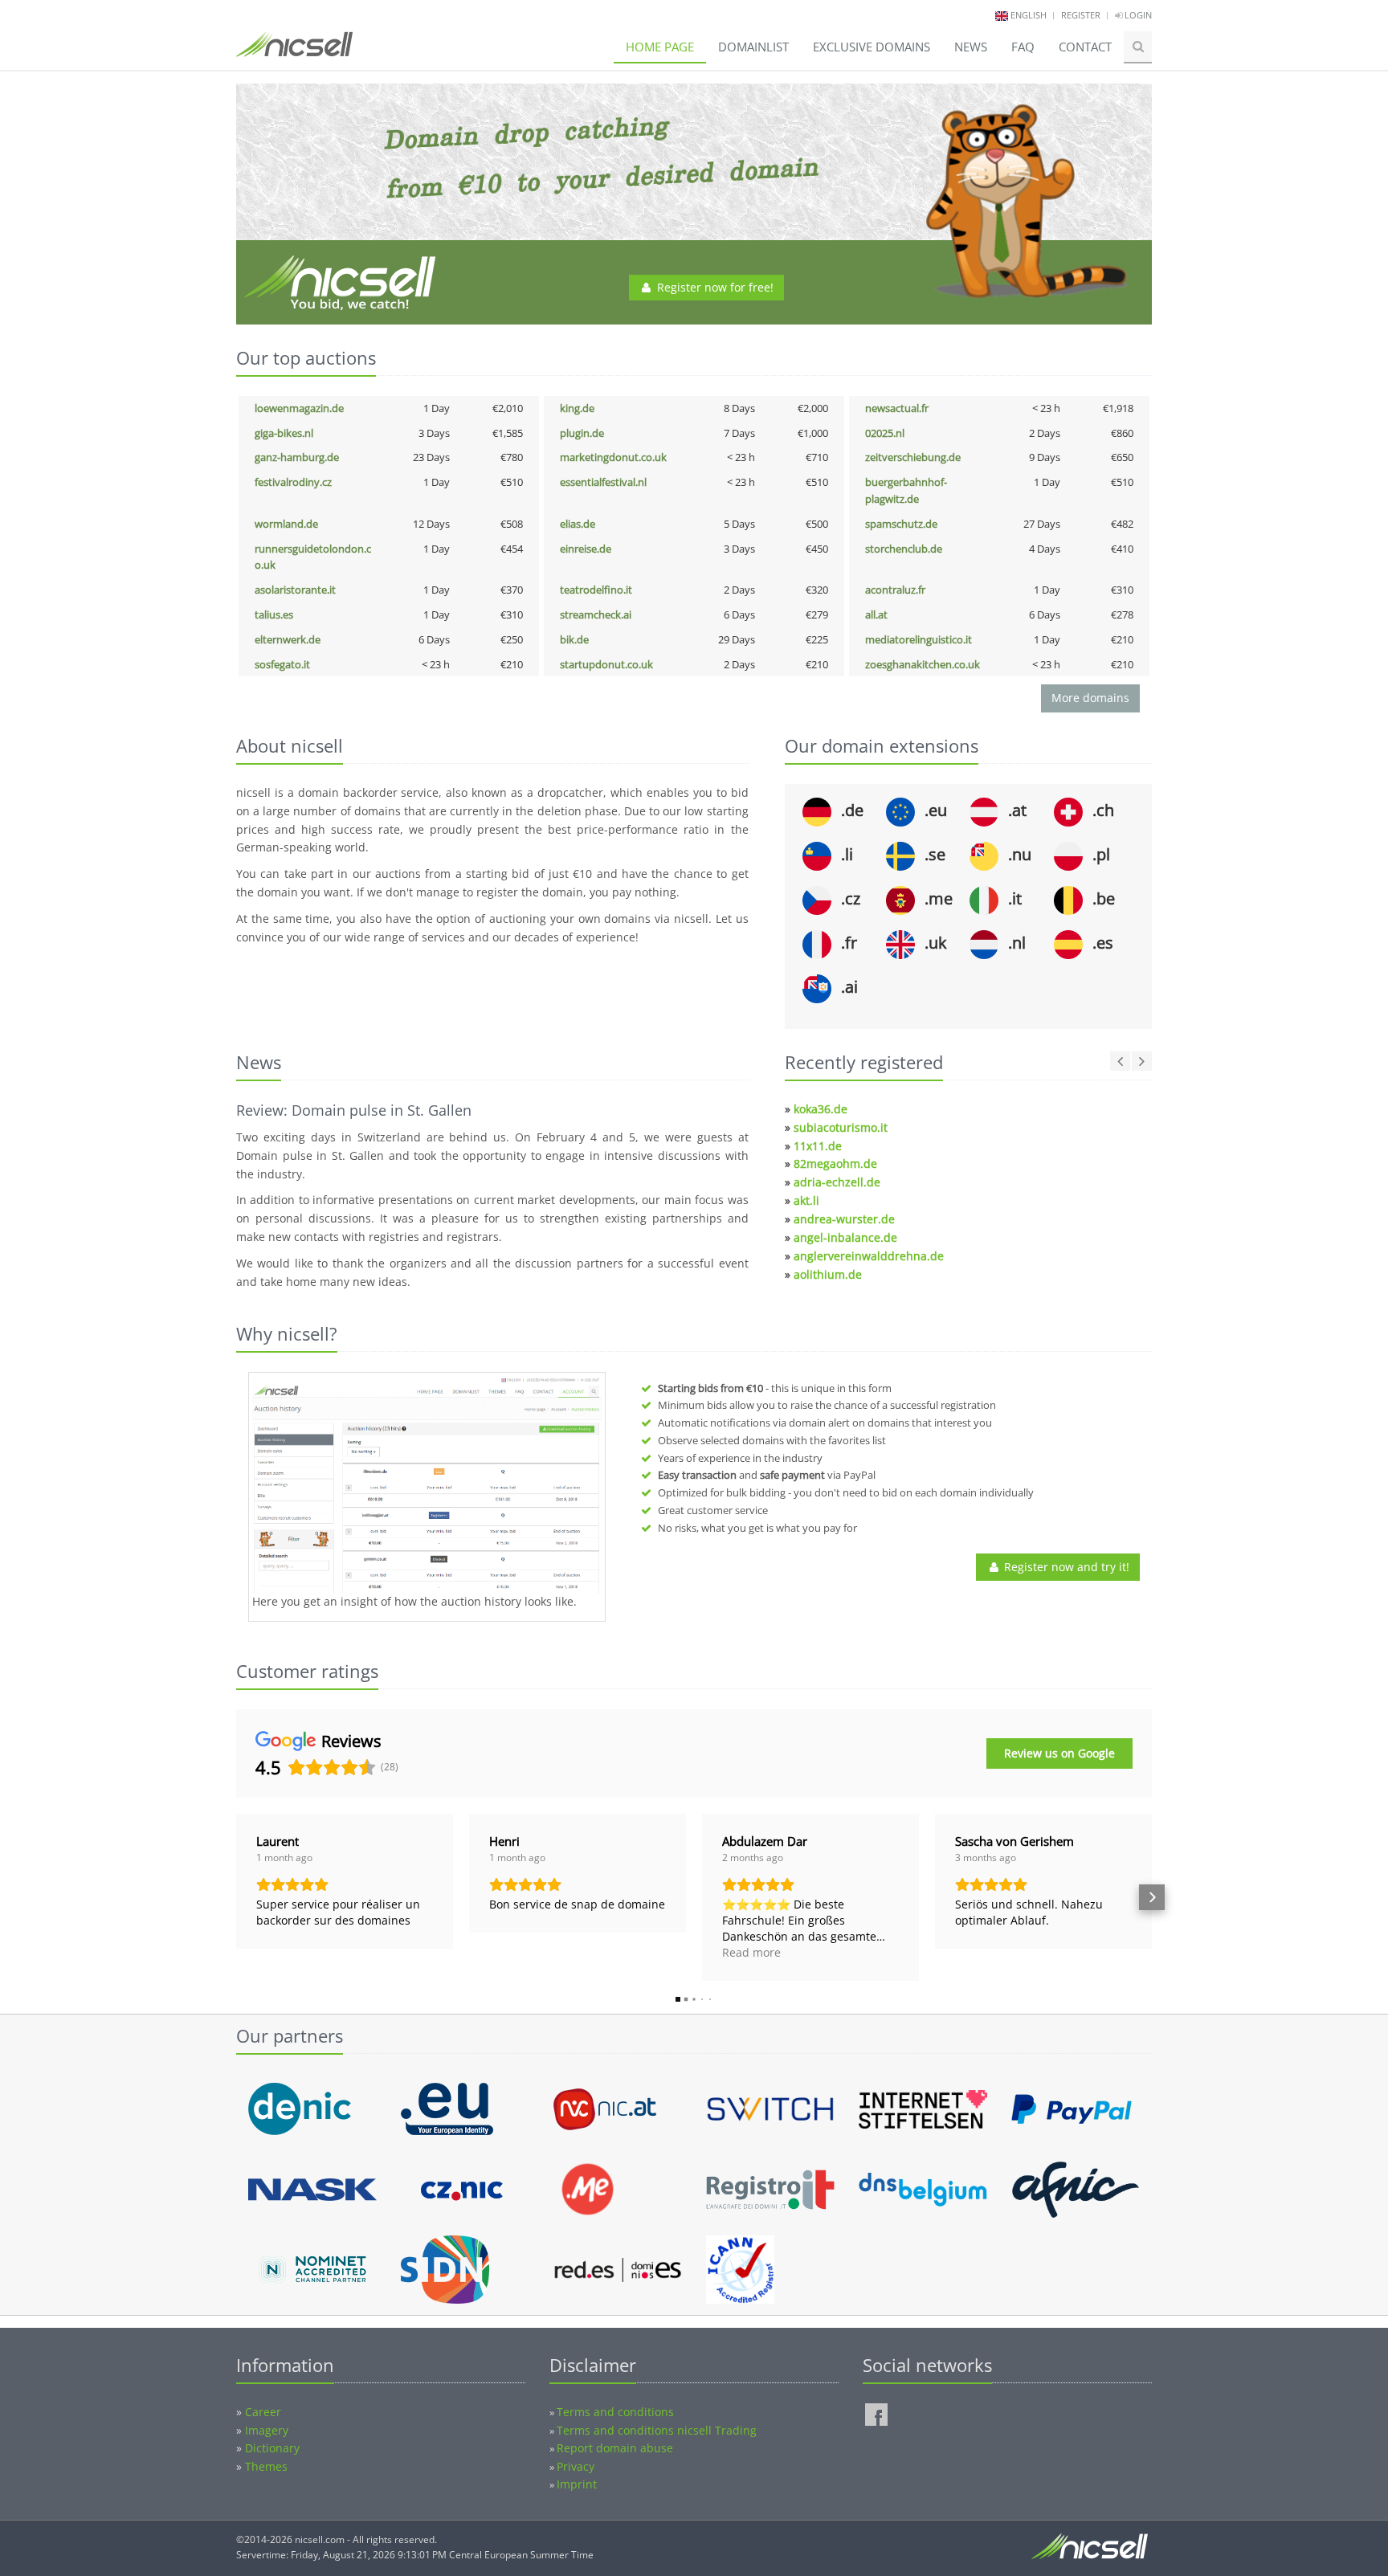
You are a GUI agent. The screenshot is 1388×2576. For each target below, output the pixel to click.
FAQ (1023, 47)
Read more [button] (751, 1952)
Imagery (267, 2430)
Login (1137, 15)
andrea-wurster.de (844, 1219)
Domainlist (753, 47)
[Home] (294, 51)
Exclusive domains (872, 47)
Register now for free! (714, 287)
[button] (236, 1897)
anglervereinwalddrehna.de (869, 1256)
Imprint (577, 2484)
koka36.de (821, 1109)
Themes (266, 2466)
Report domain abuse (615, 2448)
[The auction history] (427, 1485)
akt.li (806, 1200)
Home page (660, 47)
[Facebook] (876, 2415)
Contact (1085, 47)
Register (1081, 15)
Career (263, 2412)
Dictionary (272, 2448)
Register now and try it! (1065, 1567)
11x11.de (818, 1146)
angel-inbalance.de (845, 1237)
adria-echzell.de (837, 1182)
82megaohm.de (835, 1163)
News (971, 47)
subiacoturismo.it (841, 1127)
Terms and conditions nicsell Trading (657, 2430)
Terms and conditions (615, 2412)
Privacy (576, 2466)
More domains (1090, 698)
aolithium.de (828, 1274)
